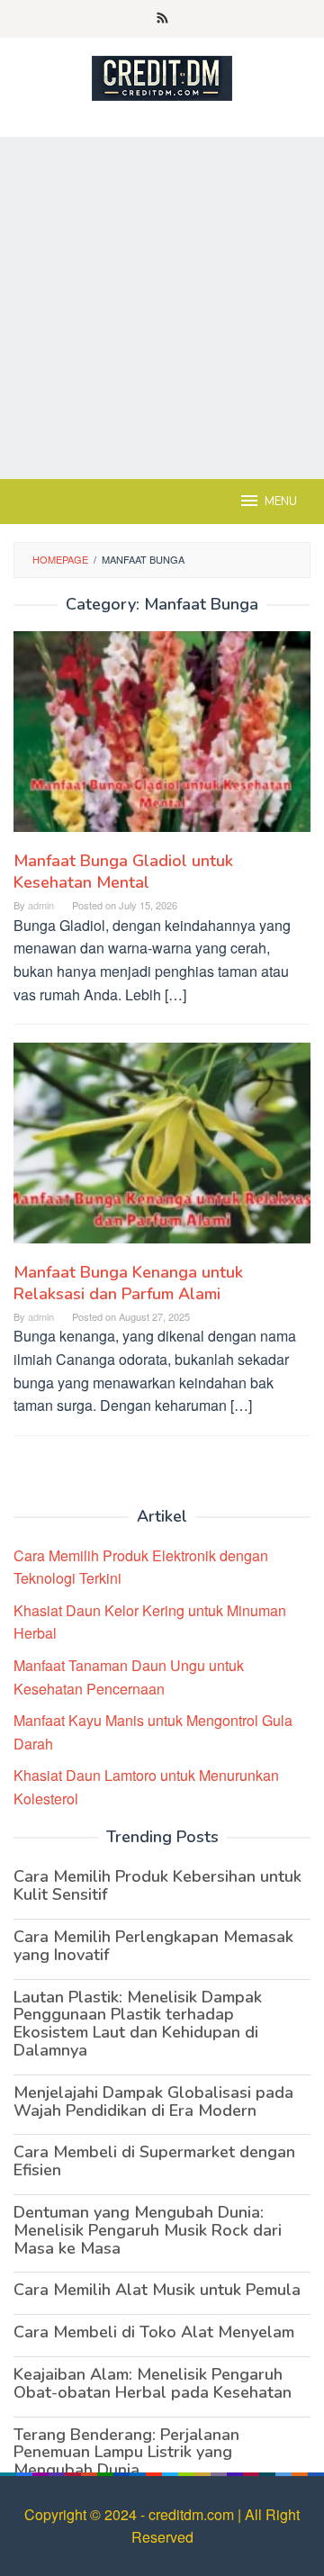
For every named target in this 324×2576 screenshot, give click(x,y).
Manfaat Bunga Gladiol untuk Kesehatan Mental (123, 872)
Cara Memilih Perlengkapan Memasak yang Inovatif (153, 1946)
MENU (281, 502)
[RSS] (162, 19)
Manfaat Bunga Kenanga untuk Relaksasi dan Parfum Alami (128, 1283)
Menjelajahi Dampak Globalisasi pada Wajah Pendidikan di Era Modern (153, 2101)
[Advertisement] (162, 308)
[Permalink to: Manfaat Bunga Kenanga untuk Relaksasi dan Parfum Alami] (162, 1150)
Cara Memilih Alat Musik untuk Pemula (157, 2290)
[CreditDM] (162, 76)
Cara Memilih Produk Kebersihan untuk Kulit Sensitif (157, 1885)
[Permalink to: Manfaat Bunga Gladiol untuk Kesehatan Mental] (162, 739)
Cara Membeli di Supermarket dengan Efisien (154, 2161)
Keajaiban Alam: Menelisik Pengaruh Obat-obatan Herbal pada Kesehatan (153, 2383)
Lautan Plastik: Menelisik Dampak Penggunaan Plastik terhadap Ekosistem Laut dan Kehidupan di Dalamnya (138, 2024)
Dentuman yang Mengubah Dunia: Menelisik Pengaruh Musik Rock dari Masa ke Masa (148, 2230)
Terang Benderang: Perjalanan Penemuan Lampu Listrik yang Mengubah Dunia (126, 2453)
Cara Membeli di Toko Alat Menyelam (154, 2332)
